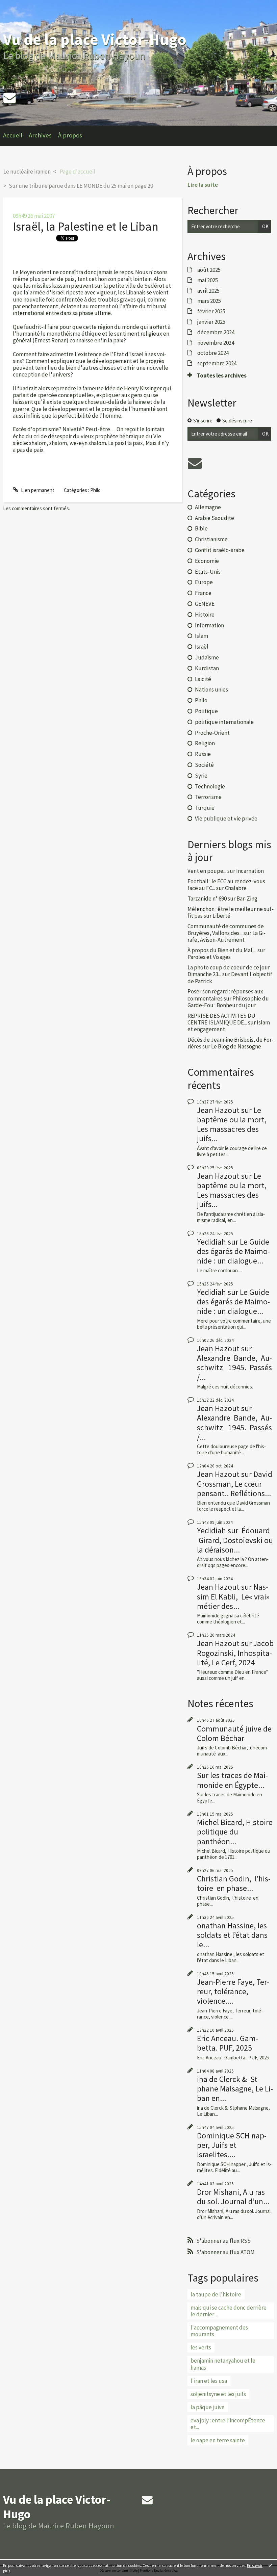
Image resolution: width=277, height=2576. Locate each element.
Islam (202, 636)
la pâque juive (208, 2407)
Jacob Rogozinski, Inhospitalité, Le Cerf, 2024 (235, 1653)
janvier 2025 (211, 322)
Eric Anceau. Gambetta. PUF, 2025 (228, 2043)
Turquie (205, 808)
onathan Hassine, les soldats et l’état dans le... (232, 1935)
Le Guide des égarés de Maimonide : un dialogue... (233, 1251)
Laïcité (203, 679)
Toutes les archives (222, 375)
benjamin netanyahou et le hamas (223, 2364)
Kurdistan (207, 668)
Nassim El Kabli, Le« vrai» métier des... (233, 1596)
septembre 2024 (217, 363)
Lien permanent (37, 490)
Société (204, 765)
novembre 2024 (216, 343)
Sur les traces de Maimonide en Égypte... (232, 1780)
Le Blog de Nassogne (236, 1046)
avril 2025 (208, 291)
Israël (202, 647)
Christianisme (211, 539)
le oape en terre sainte (218, 2440)
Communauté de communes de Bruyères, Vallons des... (226, 930)
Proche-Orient (212, 733)
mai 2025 (208, 280)
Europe (204, 582)
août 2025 (209, 270)
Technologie (210, 786)
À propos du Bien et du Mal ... (222, 950)
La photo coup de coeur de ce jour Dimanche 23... (229, 971)
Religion (205, 743)
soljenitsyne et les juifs (218, 2394)
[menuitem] (16, 136)
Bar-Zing (247, 899)
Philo (95, 490)
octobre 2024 (213, 353)
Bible (201, 528)
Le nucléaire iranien (27, 172)
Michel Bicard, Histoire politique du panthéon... (235, 1832)
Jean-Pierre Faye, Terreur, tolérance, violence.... (233, 1991)
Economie (207, 561)
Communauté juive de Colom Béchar (234, 1733)
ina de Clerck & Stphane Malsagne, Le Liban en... (235, 2089)
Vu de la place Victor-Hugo (95, 39)
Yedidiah (211, 1242)
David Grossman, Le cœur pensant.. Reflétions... (235, 1484)
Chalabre (236, 888)
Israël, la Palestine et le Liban (86, 226)
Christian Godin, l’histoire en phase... (234, 1883)
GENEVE (205, 604)
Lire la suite (203, 185)
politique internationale (224, 722)
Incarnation (250, 871)
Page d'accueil (78, 172)
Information (209, 625)
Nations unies (211, 689)
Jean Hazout (218, 1110)
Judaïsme (207, 657)
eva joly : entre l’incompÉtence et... (228, 2424)
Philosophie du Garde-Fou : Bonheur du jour (228, 1002)
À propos (70, 135)
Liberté (221, 916)
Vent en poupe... (207, 871)
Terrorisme (208, 797)
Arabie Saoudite (215, 518)
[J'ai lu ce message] (270, 2565)
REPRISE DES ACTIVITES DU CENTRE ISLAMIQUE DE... (221, 1019)
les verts (201, 2347)
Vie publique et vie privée (226, 818)
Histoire (205, 615)
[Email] (9, 98)
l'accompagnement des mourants (219, 2331)
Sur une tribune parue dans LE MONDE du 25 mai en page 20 (81, 186)
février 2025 (211, 311)
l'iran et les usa (209, 2381)
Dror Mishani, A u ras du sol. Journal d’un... (233, 2197)
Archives (40, 135)
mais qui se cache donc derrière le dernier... (229, 2311)
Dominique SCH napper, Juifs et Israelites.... (232, 2145)
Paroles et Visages (209, 957)
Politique (206, 711)
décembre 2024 (216, 332)
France (203, 593)
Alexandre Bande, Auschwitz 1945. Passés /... (234, 1367)
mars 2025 (209, 301)
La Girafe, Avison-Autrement (226, 936)
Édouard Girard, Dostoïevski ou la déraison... (235, 1540)
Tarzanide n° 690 (207, 899)
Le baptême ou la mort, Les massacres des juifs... (232, 1124)
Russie (203, 754)
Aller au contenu (20, 6)
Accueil (13, 135)
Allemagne (208, 507)
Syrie (201, 776)
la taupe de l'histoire (216, 2294)
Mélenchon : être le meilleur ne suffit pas (231, 912)
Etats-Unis (208, 572)
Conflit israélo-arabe (220, 550)
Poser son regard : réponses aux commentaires (225, 995)
